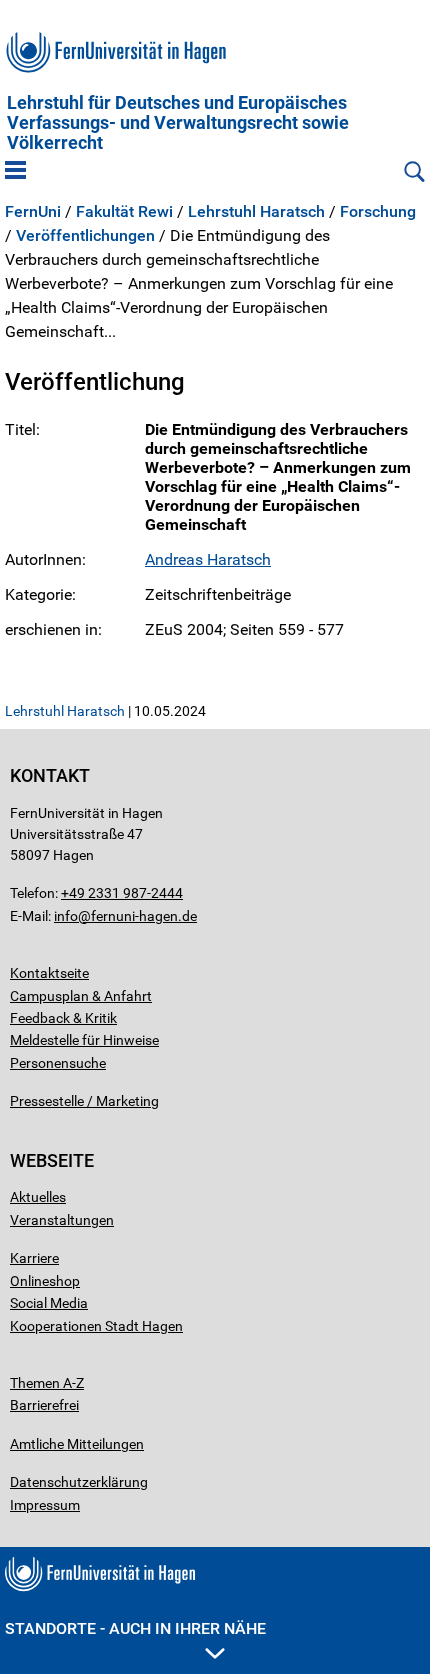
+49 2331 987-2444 (122, 893)
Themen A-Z (47, 1383)
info (66, 916)
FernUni (33, 212)
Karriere (34, 1258)
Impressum (45, 1505)
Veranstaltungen (62, 1220)
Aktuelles (38, 1197)
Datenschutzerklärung (79, 1482)
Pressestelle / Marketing (84, 1101)
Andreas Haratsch (208, 559)
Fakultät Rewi (124, 212)
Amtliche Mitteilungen (77, 1444)
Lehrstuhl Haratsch (256, 212)
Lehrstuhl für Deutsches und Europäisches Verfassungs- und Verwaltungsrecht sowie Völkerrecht (178, 123)
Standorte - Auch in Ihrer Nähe (135, 1628)
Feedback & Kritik (63, 1018)
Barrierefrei (44, 1405)
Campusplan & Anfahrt (81, 996)
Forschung (378, 212)
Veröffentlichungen (85, 236)
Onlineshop (45, 1281)
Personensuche (58, 1063)
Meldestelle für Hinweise (84, 1040)
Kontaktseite (49, 973)
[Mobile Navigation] (15, 172)
